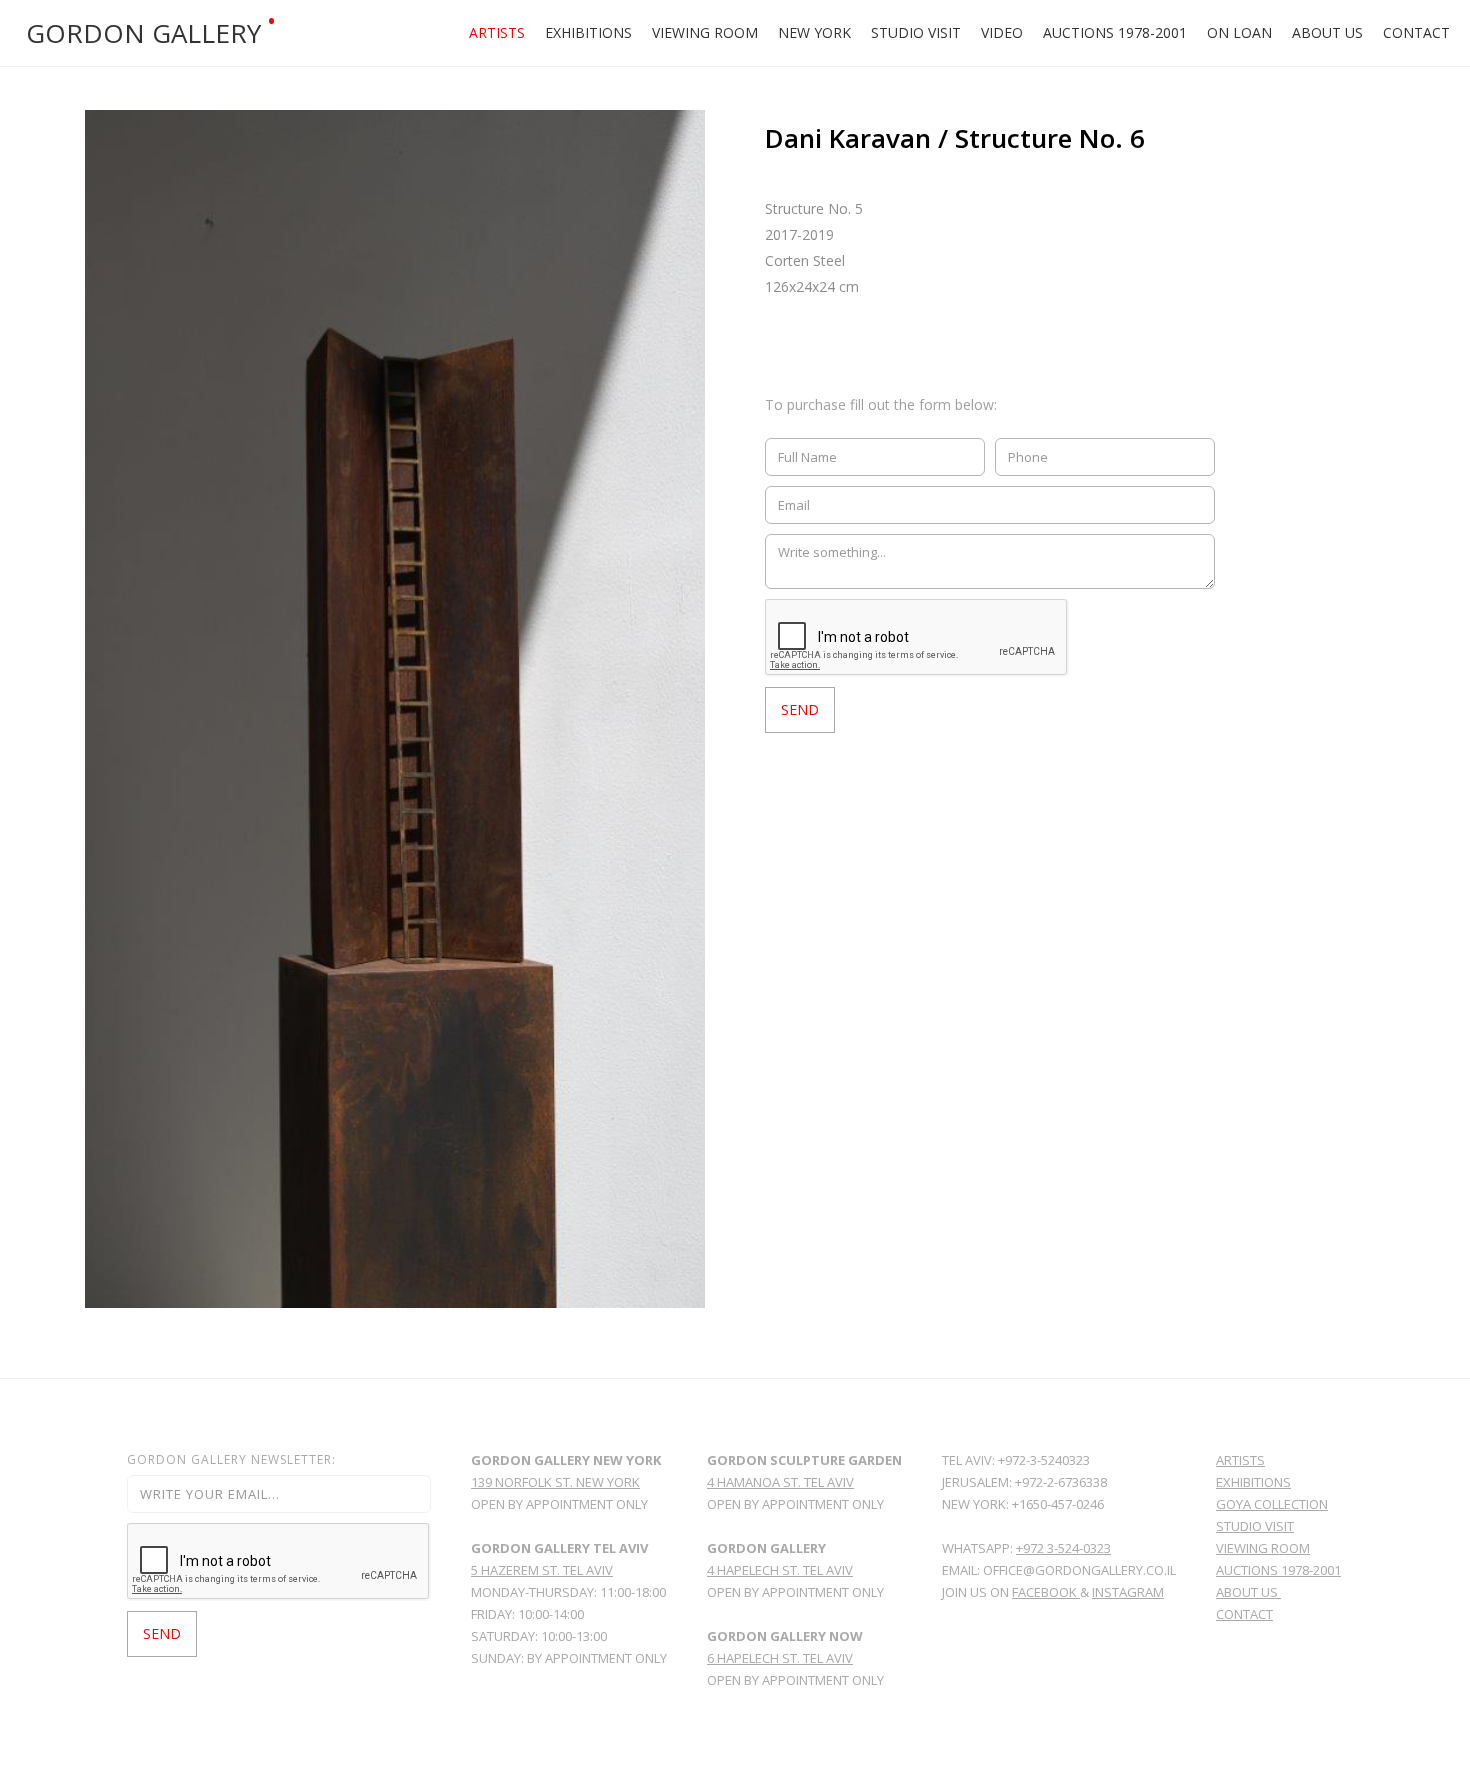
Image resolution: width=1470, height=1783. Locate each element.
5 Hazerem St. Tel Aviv (542, 1570)
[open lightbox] (395, 709)
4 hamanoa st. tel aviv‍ (780, 1482)
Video (1002, 32)
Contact (1416, 32)
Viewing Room (705, 32)
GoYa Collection (1272, 1504)
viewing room (1263, 1548)
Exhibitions (588, 32)
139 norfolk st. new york (555, 1482)
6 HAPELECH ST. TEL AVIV (780, 1658)
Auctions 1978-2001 (1115, 32)
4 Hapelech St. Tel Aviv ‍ (780, 1570)
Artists (497, 32)
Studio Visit (916, 32)
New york (814, 32)
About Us (1327, 32)
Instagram (1128, 1592)
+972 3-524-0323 (1063, 1548)
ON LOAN (1239, 32)
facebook (1046, 1592)
